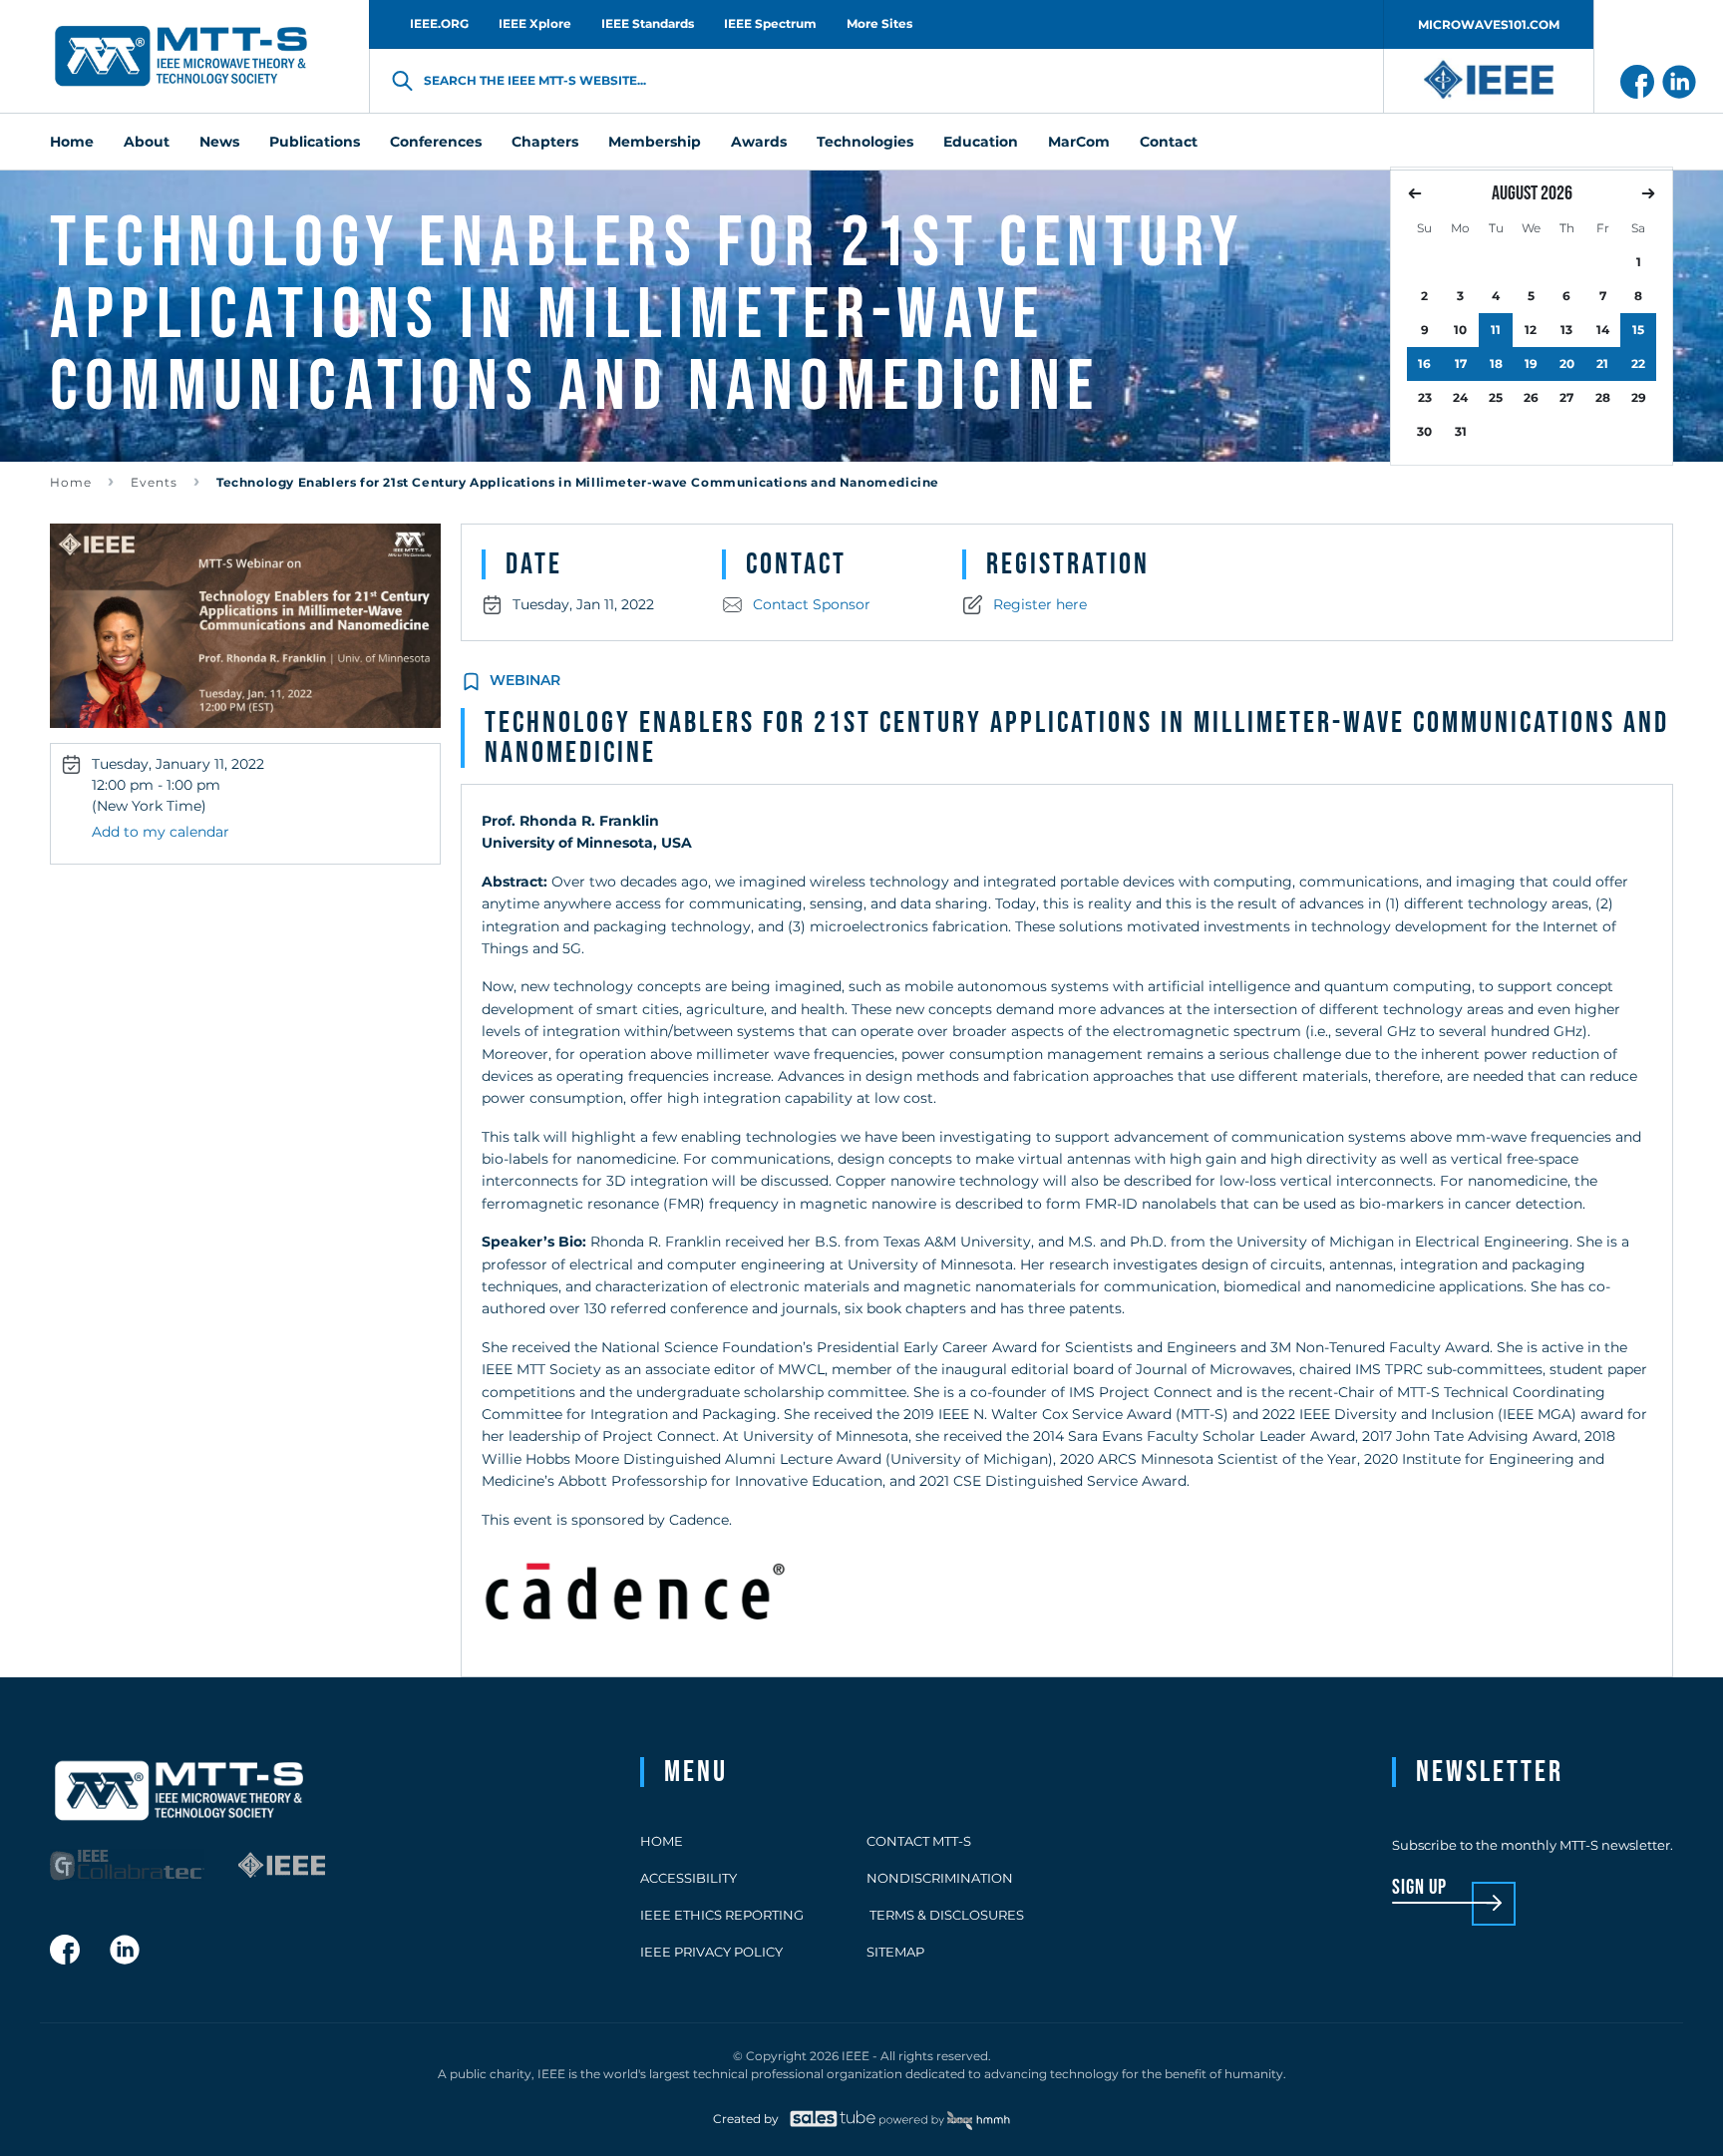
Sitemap (895, 1952)
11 (1496, 330)
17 (1461, 363)
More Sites (879, 23)
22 (1638, 363)
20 (1567, 363)
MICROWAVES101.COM (1489, 24)
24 (1460, 397)
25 (1496, 397)
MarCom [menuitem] (1079, 142)
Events (154, 482)
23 (1425, 397)
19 (1531, 363)
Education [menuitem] (981, 142)
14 (1603, 330)
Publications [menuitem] (315, 142)
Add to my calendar (161, 832)
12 (1531, 330)
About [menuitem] (147, 142)
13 (1566, 330)
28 (1603, 397)
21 (1602, 363)
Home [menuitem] (72, 142)
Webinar (525, 680)
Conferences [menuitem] (436, 142)
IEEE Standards (648, 23)
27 (1566, 397)
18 (1496, 363)
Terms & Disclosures (945, 1915)
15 (1638, 330)
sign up (1419, 1888)
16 (1424, 363)
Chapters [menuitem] (545, 142)
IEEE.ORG (439, 23)
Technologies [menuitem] (865, 142)
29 (1639, 397)
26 (1531, 397)
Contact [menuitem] (1169, 142)
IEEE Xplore (535, 23)
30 (1424, 431)
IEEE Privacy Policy (711, 1952)
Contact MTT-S (919, 1841)
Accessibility (689, 1878)
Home (71, 482)
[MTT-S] (181, 57)
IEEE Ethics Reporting (722, 1915)
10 (1460, 330)
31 (1461, 431)
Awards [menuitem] (759, 142)
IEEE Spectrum (770, 23)
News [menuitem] (219, 142)
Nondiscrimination (940, 1878)
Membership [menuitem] (655, 142)
